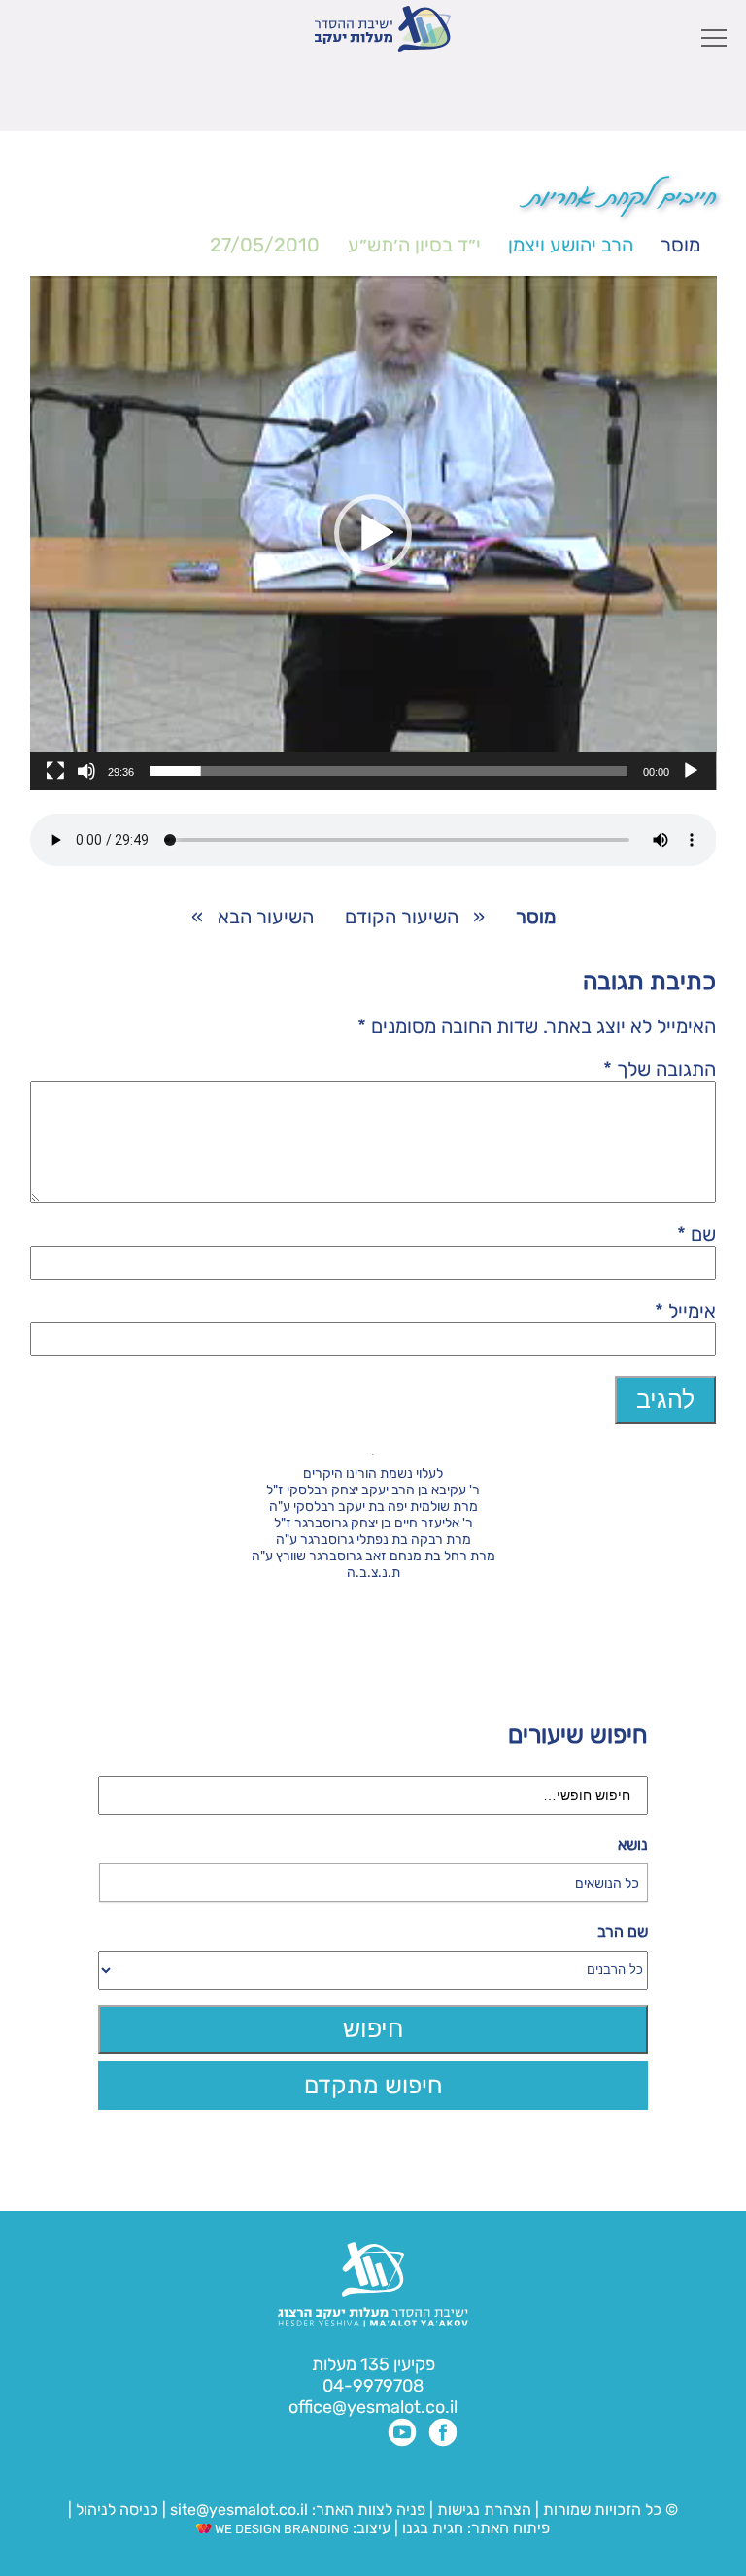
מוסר (680, 245)
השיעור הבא (266, 917)
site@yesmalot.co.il (239, 2509)
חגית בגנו (431, 2528)
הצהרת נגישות (484, 2509)
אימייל (685, 1311)
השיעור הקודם (402, 917)
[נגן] (691, 771)
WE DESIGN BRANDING (280, 2529)
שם (696, 1234)
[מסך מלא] (55, 771)
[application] (373, 533)
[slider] (389, 771)
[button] (373, 533)
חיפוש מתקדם (373, 2085)
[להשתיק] (86, 771)
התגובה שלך (660, 1069)
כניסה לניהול (117, 2509)
